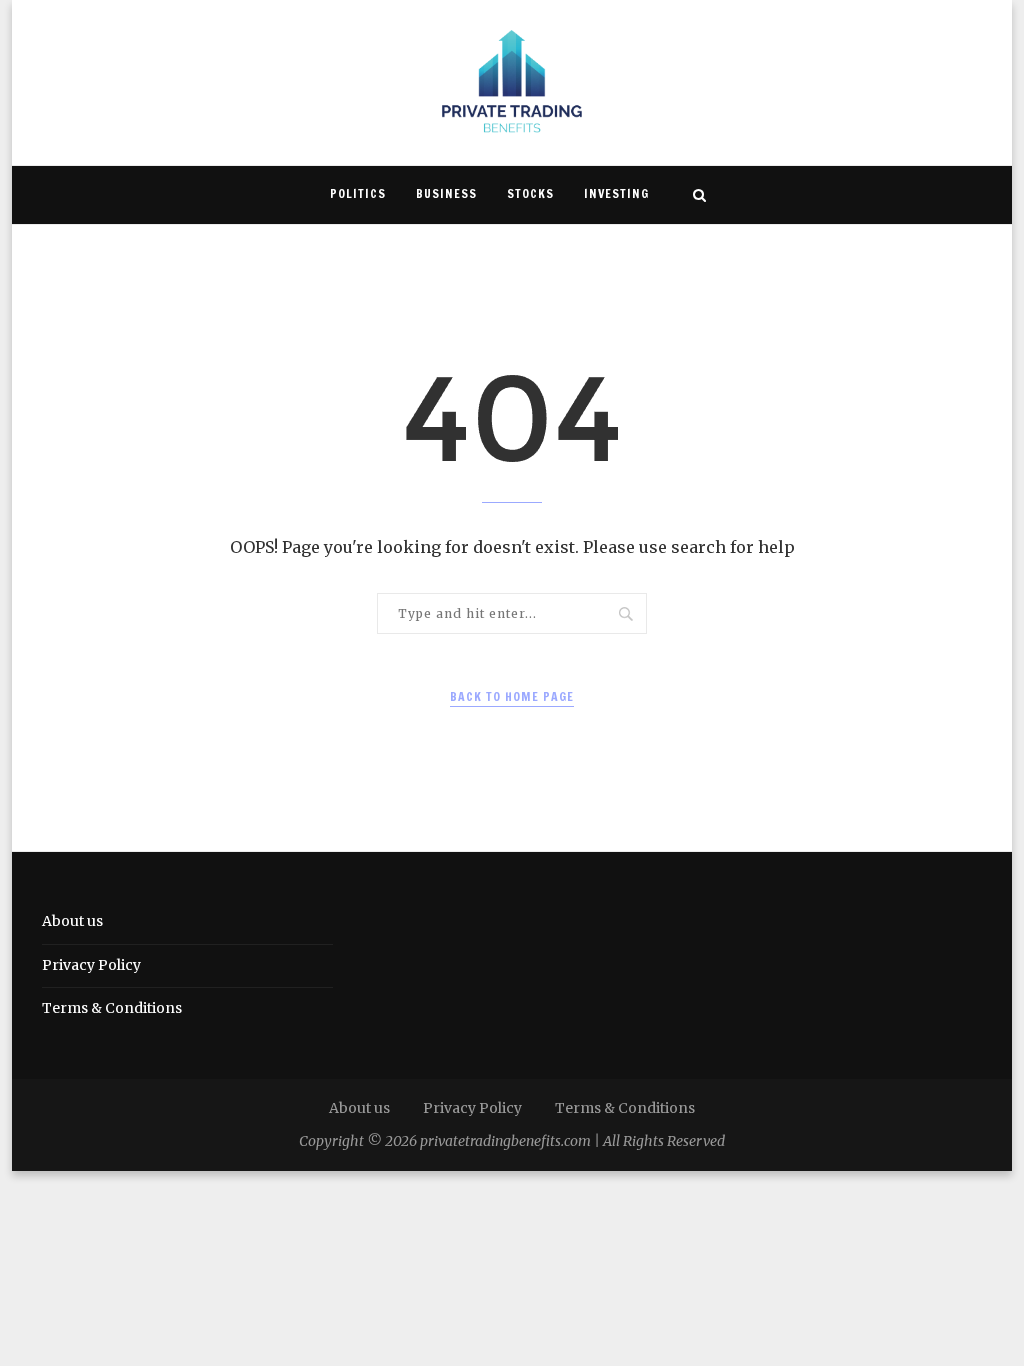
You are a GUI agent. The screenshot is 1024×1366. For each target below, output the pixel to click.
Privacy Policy (91, 965)
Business (446, 193)
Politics (358, 193)
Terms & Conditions (112, 1008)
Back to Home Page (512, 696)
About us (72, 921)
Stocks (530, 193)
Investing (616, 193)
